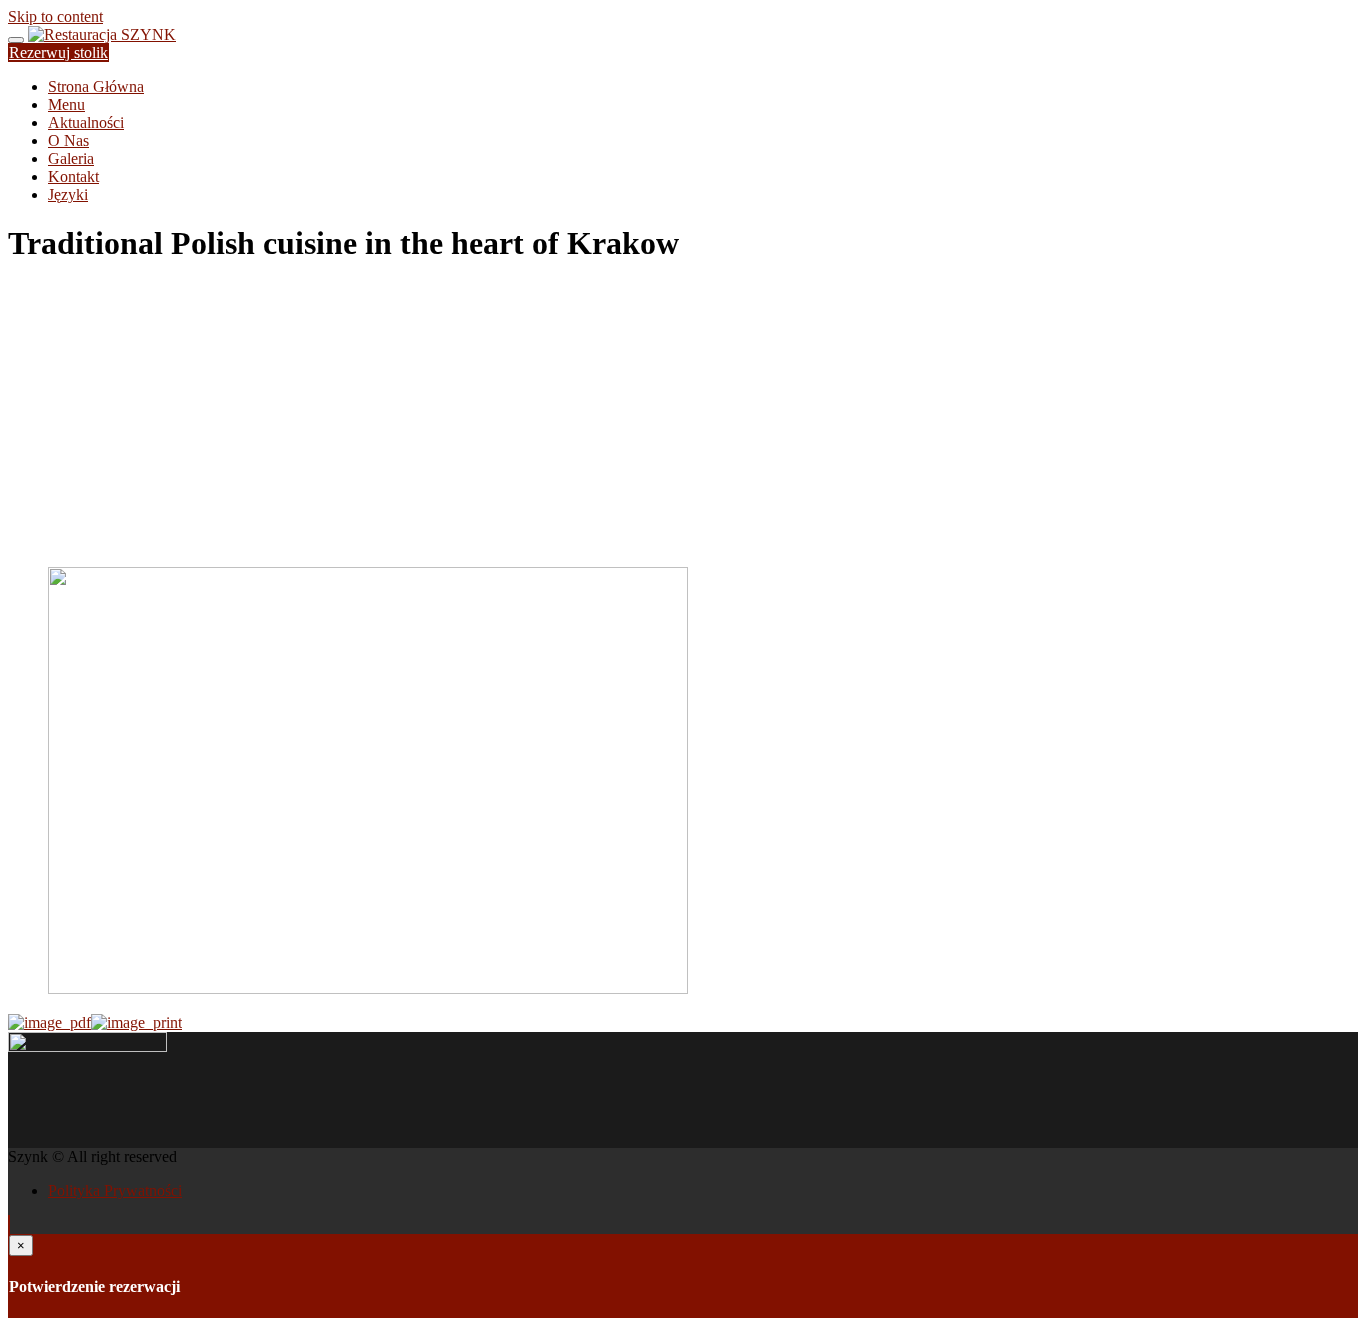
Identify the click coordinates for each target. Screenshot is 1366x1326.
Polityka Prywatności (115, 1190)
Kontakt (73, 176)
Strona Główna (96, 86)
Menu (66, 104)
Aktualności (86, 122)
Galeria (71, 158)
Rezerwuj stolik (58, 52)
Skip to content (55, 16)
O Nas (68, 140)
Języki (68, 194)
